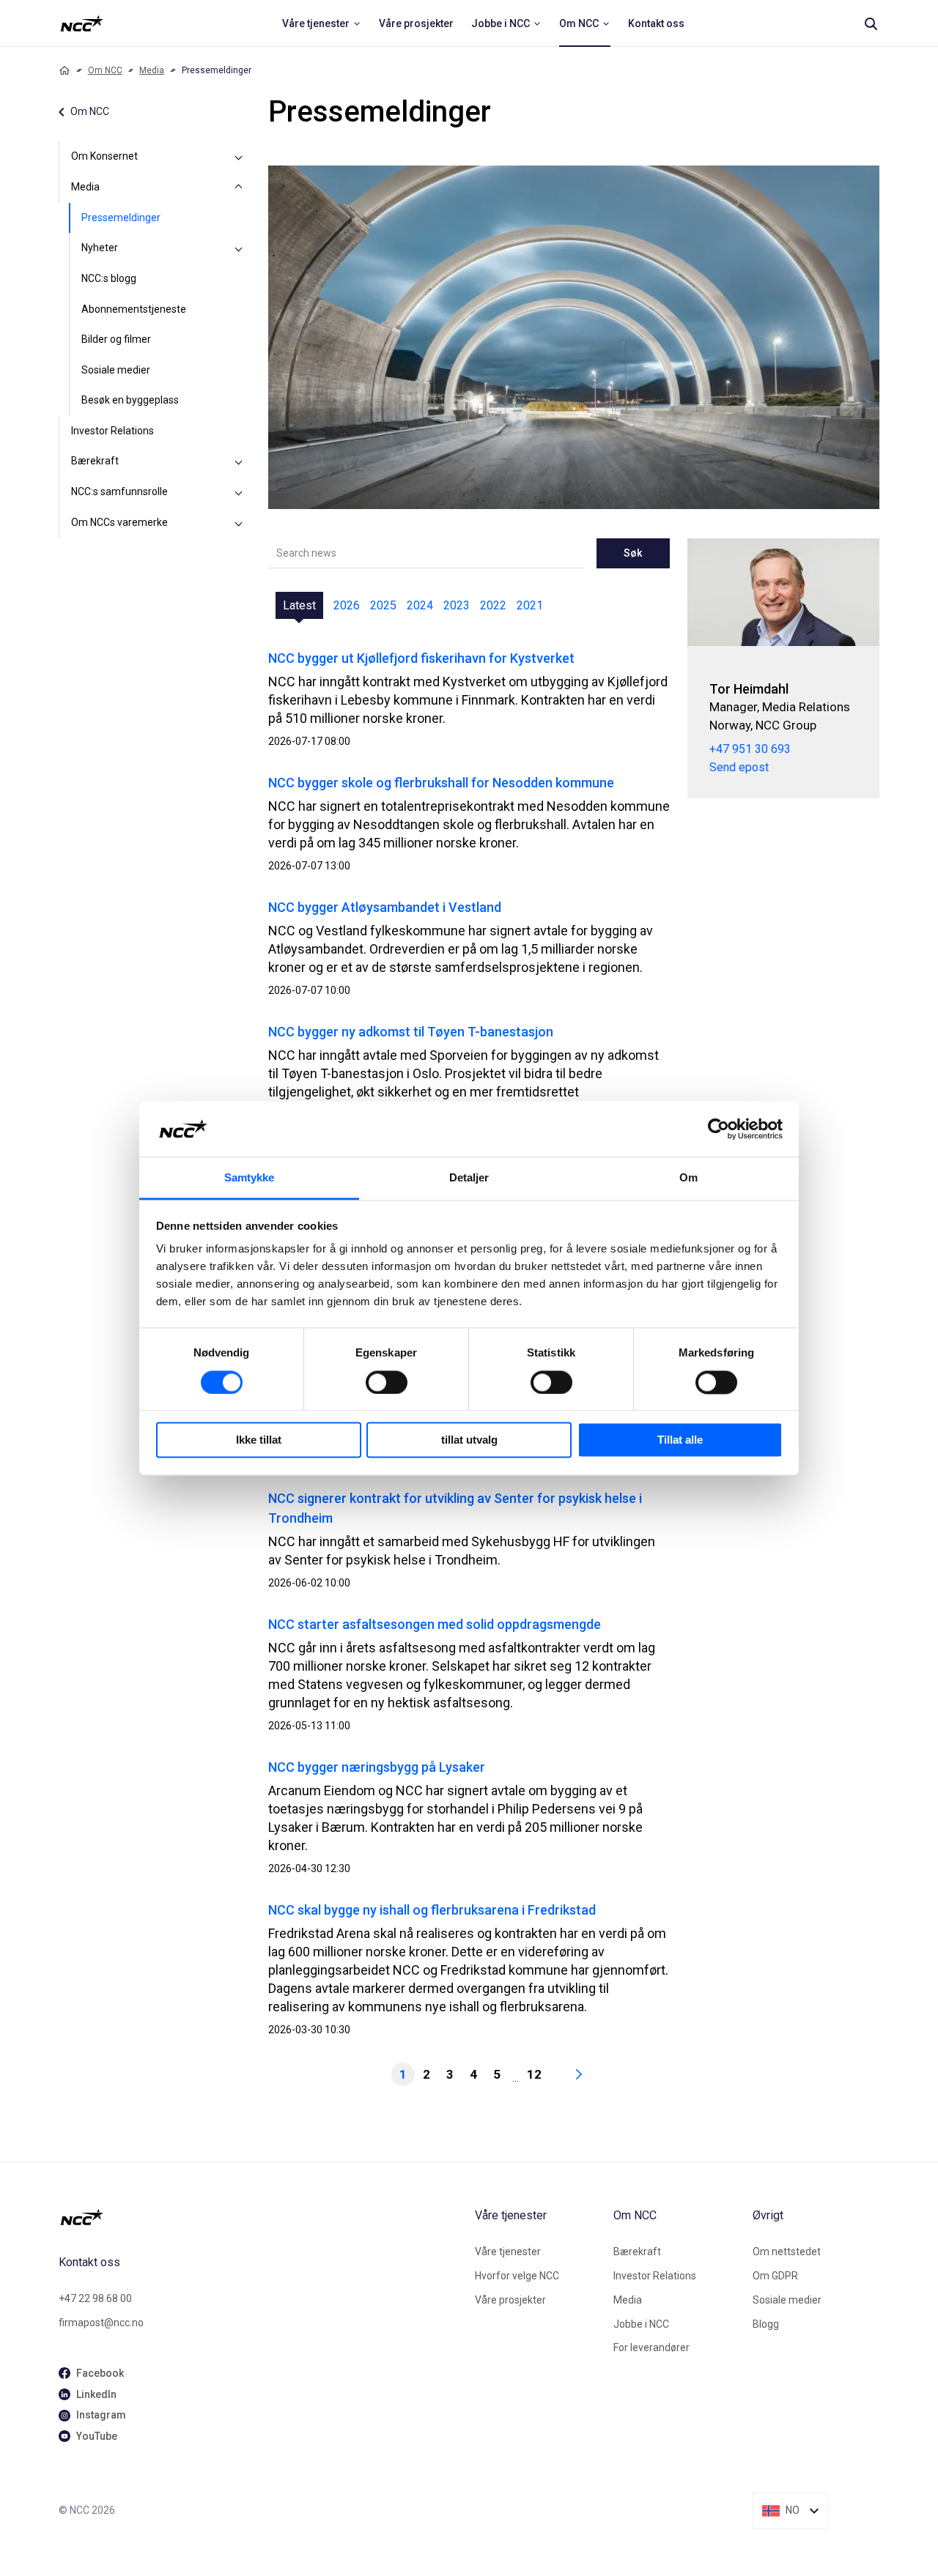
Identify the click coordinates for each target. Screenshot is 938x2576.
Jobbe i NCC (641, 2324)
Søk (633, 553)
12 (534, 2074)
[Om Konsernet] (239, 157)
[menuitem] (322, 23)
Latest (299, 605)
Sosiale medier (116, 370)
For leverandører (651, 2347)
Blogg (766, 2324)
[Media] (239, 188)
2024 (420, 605)
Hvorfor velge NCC (517, 2276)
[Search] (871, 23)
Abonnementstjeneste (134, 309)
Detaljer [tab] (469, 1178)
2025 (383, 605)
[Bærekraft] (239, 461)
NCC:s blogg (109, 278)
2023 (457, 605)
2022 (493, 605)
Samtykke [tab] (250, 1178)
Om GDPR (775, 2276)
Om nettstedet (787, 2252)
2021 (530, 605)
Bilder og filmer (116, 339)
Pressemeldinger (121, 218)
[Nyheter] (239, 248)
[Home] (64, 70)
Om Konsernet (104, 156)
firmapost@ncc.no (101, 2323)
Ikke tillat (259, 1440)
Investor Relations (112, 431)
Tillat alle (680, 1440)
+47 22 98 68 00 (95, 2298)
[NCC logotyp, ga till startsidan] (82, 23)
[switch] (387, 1382)
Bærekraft (95, 461)
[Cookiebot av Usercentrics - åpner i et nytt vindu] (719, 1129)
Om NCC (105, 70)
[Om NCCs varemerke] (239, 523)
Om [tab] (688, 1178)
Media (152, 70)
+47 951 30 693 (750, 749)
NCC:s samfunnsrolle (119, 491)
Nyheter (100, 248)
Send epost (739, 767)
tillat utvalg (469, 1440)
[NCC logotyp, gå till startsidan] (261, 2217)
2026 (347, 605)
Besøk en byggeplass (130, 400)
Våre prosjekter (510, 2300)
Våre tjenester (508, 2252)
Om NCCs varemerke (119, 522)
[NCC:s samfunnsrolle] (239, 492)
